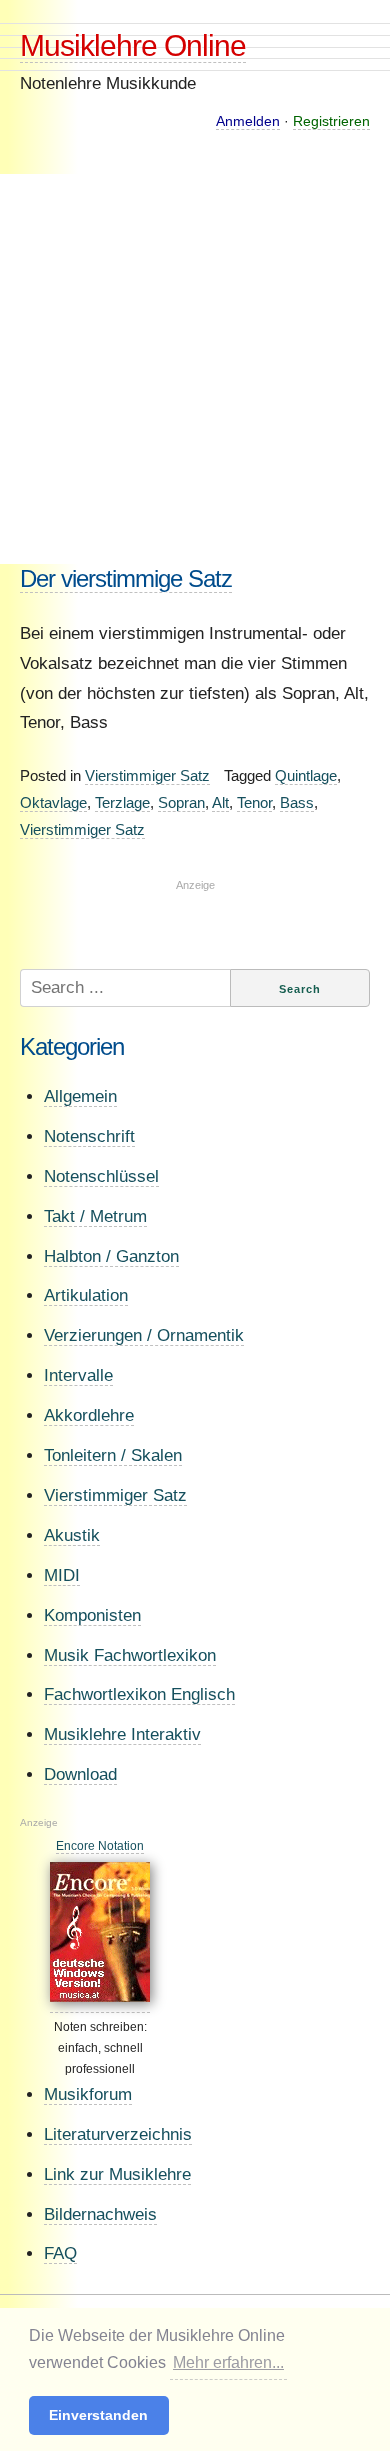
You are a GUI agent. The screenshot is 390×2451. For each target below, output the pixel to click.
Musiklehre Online (133, 45)
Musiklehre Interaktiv (122, 1734)
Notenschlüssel (101, 1176)
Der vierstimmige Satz (126, 578)
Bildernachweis (100, 2214)
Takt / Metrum (95, 1216)
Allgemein (80, 1096)
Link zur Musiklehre (117, 2174)
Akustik (72, 1535)
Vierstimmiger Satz (147, 775)
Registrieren (331, 121)
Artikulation (86, 1295)
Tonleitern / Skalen (113, 1455)
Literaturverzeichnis (118, 2134)
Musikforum (88, 2094)
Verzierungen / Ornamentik (144, 1335)
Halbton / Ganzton (111, 1256)
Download (80, 1774)
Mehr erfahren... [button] (228, 2362)
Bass (297, 802)
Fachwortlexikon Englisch (139, 1694)
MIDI (62, 1575)
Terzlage (122, 802)
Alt (220, 802)
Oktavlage (53, 802)
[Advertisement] (195, 369)
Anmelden (248, 121)
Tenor (254, 802)
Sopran (181, 802)
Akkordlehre (89, 1415)
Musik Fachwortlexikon (130, 1655)
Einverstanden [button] (98, 2415)
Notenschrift (89, 1136)
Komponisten (92, 1615)
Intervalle (78, 1375)
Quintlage (306, 775)
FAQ (60, 2253)
